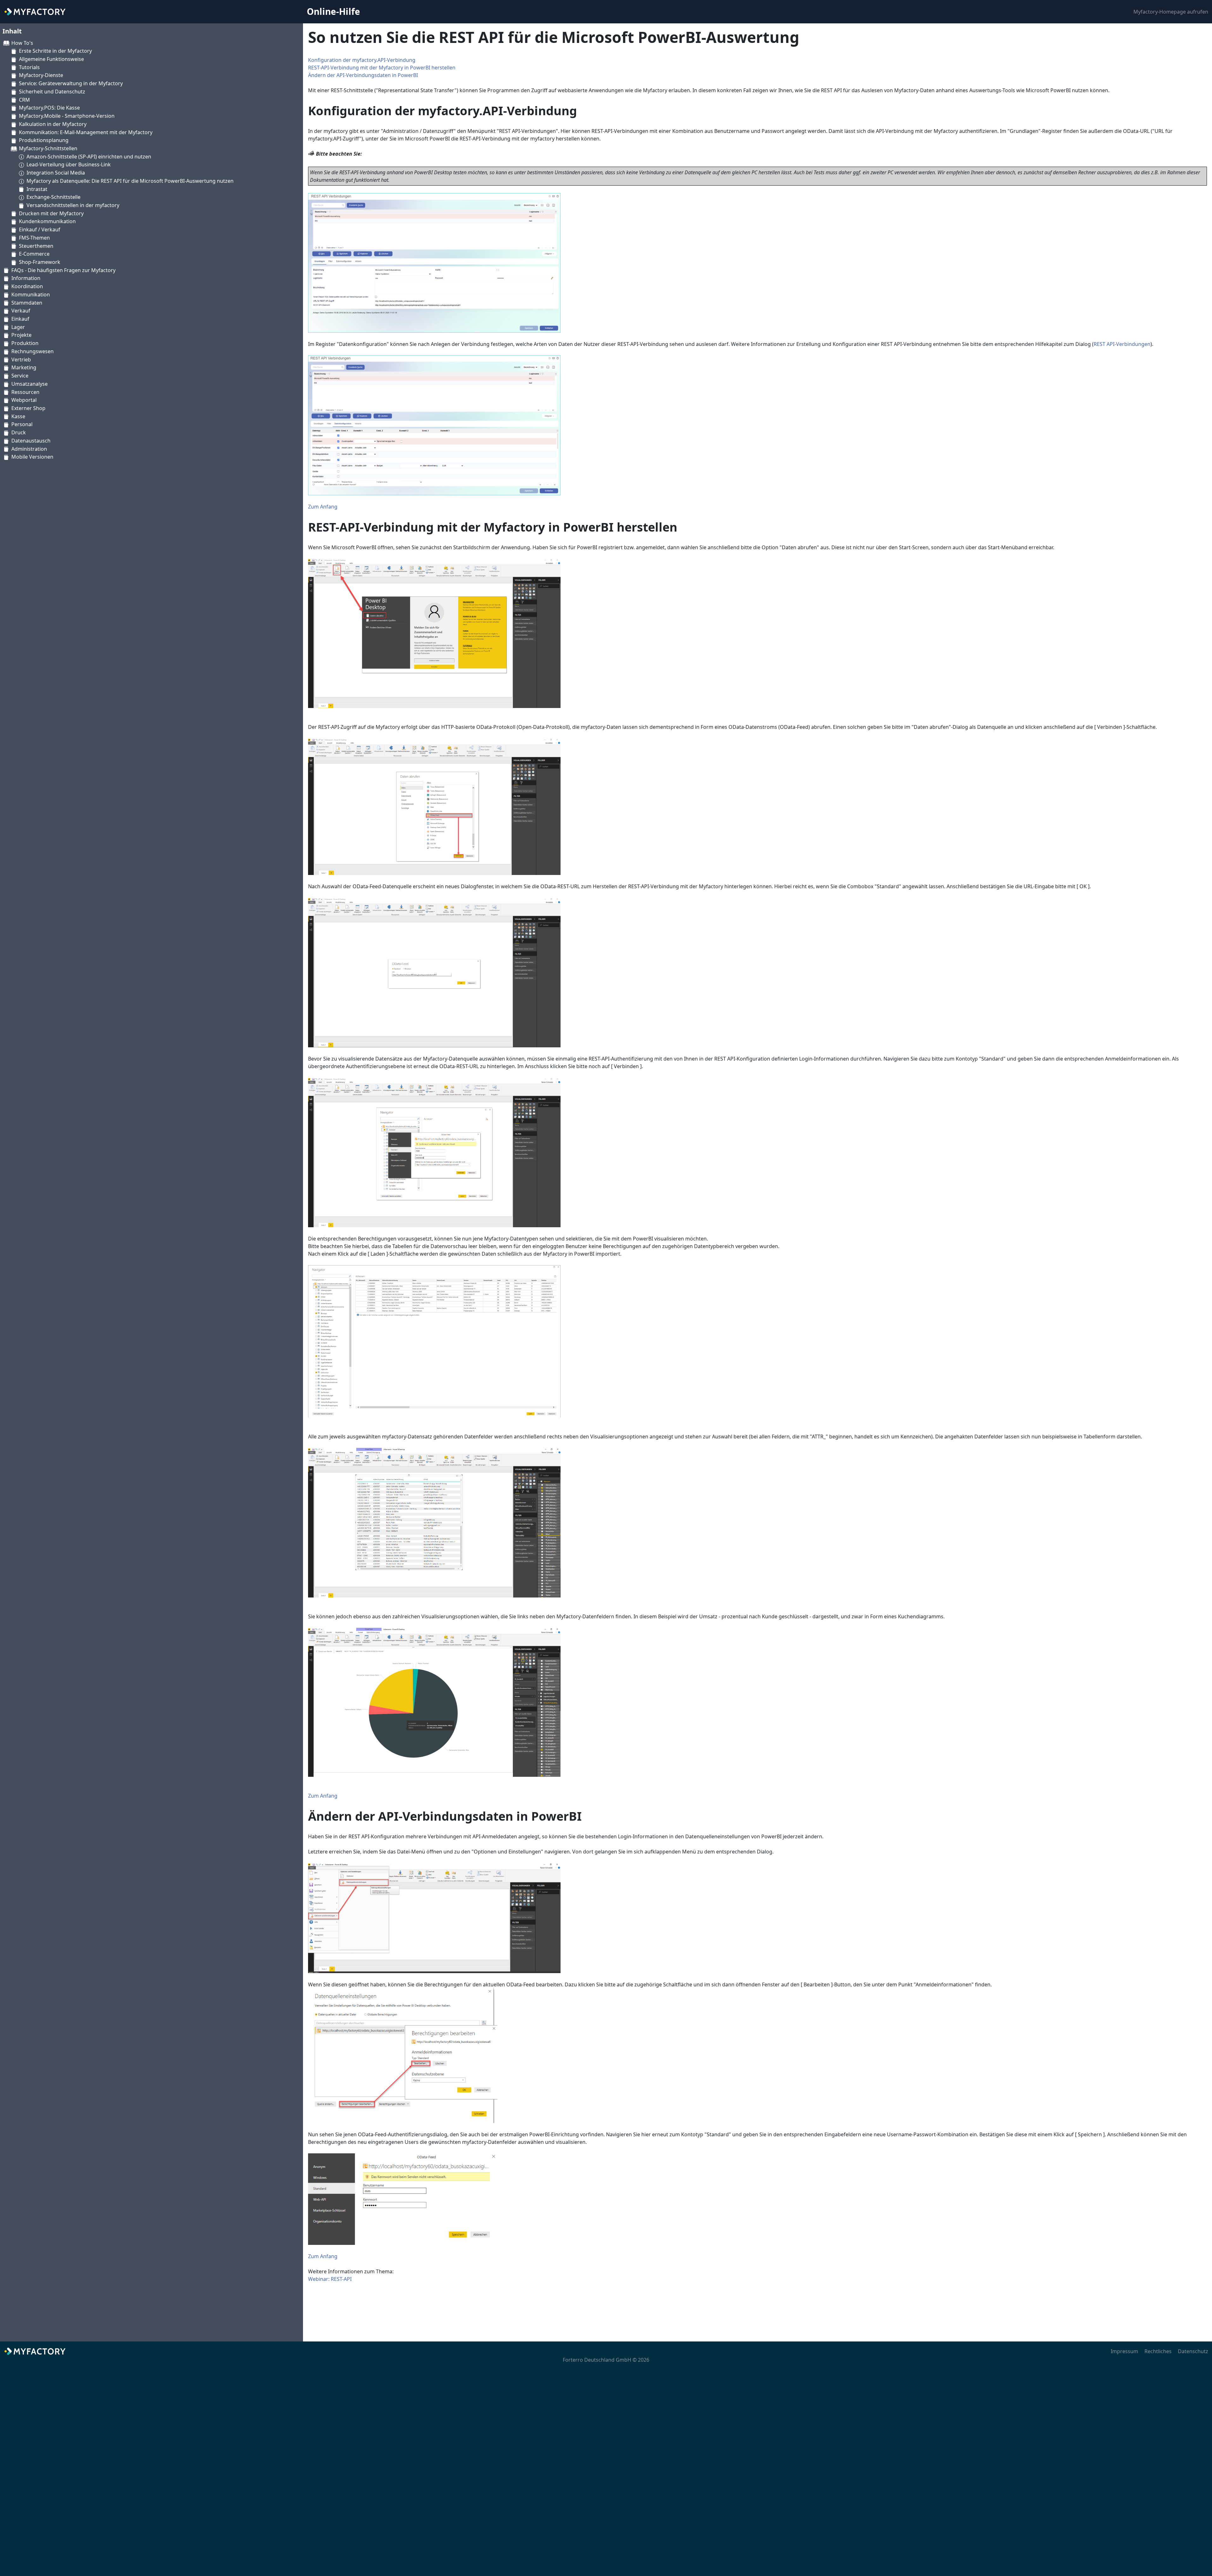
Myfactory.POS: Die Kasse (49, 108)
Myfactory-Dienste (41, 75)
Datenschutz (1193, 2351)
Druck (19, 432)
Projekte (21, 335)
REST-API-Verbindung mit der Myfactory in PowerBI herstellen (382, 68)
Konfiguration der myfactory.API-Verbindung (362, 60)
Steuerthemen (36, 246)
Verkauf (21, 311)
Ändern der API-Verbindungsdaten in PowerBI (363, 75)
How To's (22, 43)
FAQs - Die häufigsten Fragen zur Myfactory (63, 270)
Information (26, 278)
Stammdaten (27, 303)
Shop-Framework (40, 262)
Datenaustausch (31, 441)
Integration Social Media (56, 173)
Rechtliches (1158, 2351)
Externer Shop (28, 408)
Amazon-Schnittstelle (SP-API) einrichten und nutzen (89, 157)
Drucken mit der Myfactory (51, 213)
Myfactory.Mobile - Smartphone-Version (67, 116)
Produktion (25, 343)
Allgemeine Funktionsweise (51, 59)
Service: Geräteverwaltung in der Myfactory (71, 83)
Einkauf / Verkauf (40, 229)
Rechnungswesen (33, 351)
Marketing (24, 367)
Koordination (27, 286)
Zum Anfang (323, 507)
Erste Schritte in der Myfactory (55, 51)
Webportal (24, 400)
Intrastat (37, 189)
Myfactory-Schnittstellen (48, 148)
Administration (29, 449)
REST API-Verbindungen (1122, 344)
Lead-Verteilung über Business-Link (69, 164)
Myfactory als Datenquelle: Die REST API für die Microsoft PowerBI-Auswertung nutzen (130, 181)
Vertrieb (21, 360)
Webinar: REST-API (330, 2279)
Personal (22, 424)
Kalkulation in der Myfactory (53, 124)
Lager (18, 327)
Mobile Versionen (32, 457)
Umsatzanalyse (30, 384)
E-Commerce (34, 254)
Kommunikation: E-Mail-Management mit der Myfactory (86, 132)
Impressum (1124, 2351)
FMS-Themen (34, 238)
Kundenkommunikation (47, 221)
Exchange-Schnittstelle (53, 197)
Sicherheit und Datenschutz (52, 92)
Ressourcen (25, 392)
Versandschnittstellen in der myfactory (73, 205)
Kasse (18, 416)
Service (20, 376)
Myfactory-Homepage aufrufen (1171, 12)
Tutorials (29, 67)
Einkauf (20, 319)
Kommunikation (31, 294)
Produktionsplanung (44, 140)
